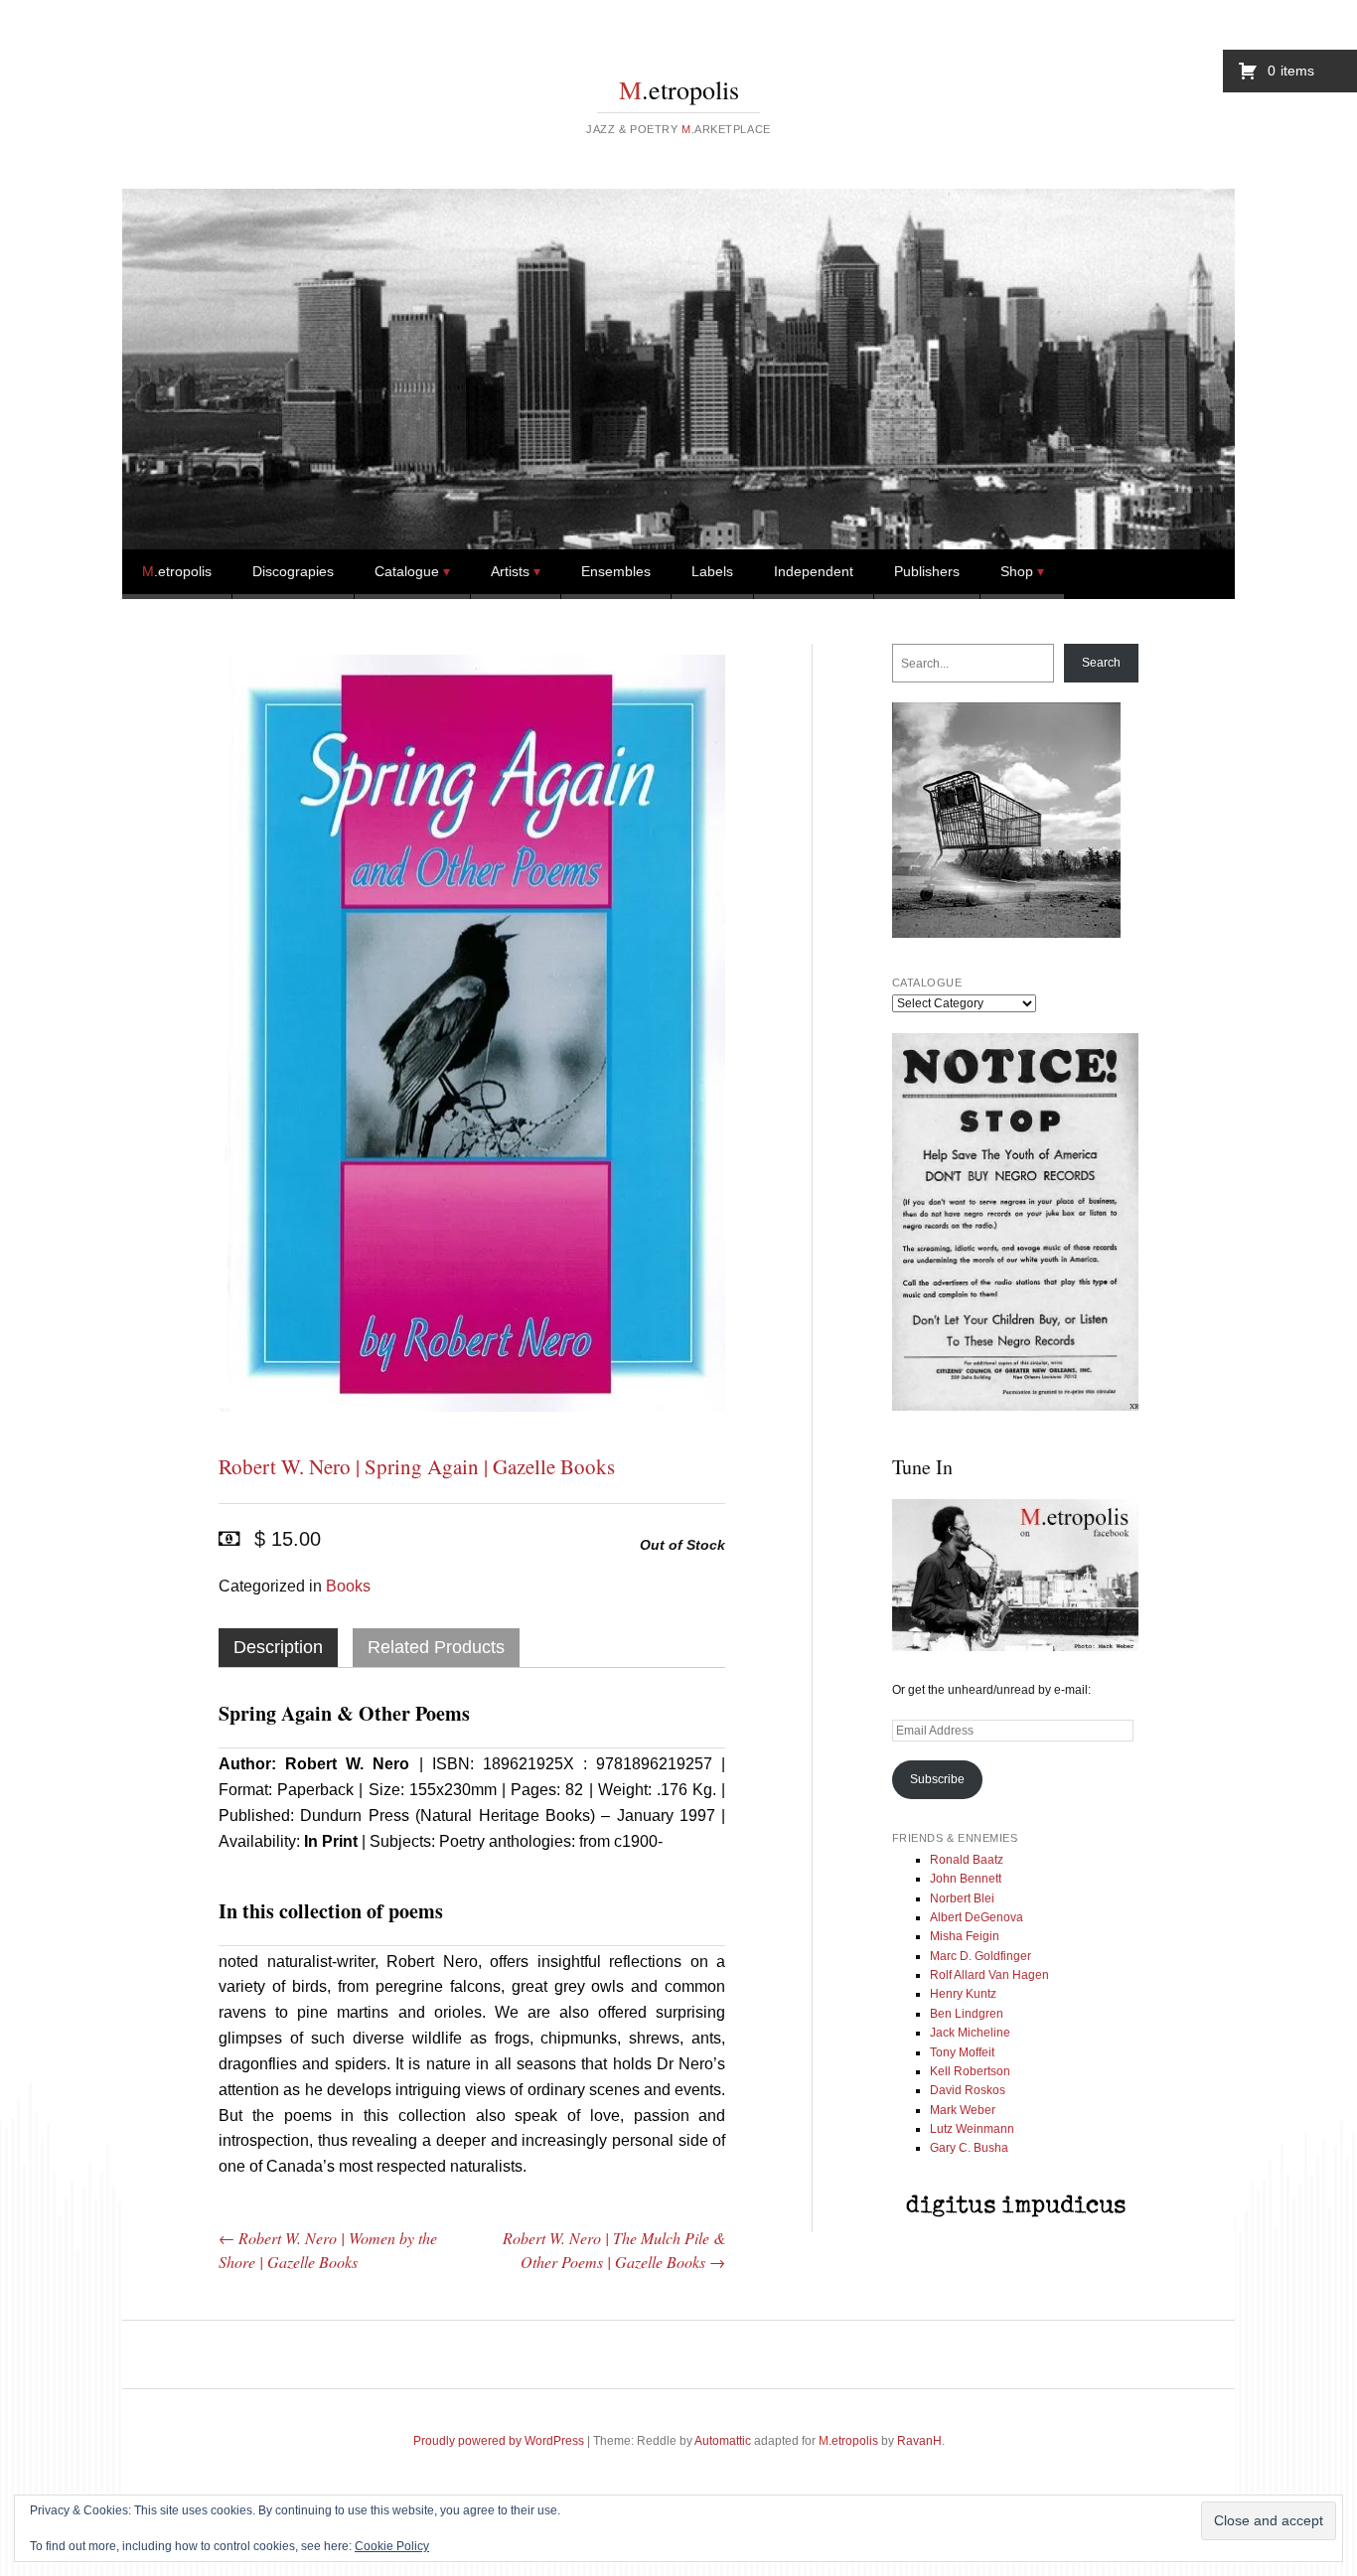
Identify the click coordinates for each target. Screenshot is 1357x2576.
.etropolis (679, 89)
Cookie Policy (392, 2546)
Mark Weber (963, 2110)
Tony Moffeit (962, 2052)
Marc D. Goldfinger (980, 1956)
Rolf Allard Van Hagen (989, 1975)
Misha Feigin (965, 1936)
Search (1101, 663)
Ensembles (616, 571)
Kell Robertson (970, 2071)
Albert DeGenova (977, 1917)
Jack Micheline (970, 2033)
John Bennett (966, 1879)
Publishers (927, 571)
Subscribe (937, 1779)
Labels (712, 571)
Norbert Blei (962, 1898)
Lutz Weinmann (972, 2129)
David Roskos (968, 2090)
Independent (814, 571)
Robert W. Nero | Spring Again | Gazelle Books (417, 1466)
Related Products (436, 1647)
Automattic (723, 2441)
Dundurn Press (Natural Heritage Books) (447, 1816)
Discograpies (293, 571)
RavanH (919, 2441)
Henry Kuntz (963, 1994)
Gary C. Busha (969, 2148)
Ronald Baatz (967, 1860)
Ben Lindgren (967, 2014)
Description (278, 1647)
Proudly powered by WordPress (499, 2441)
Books (348, 1586)
